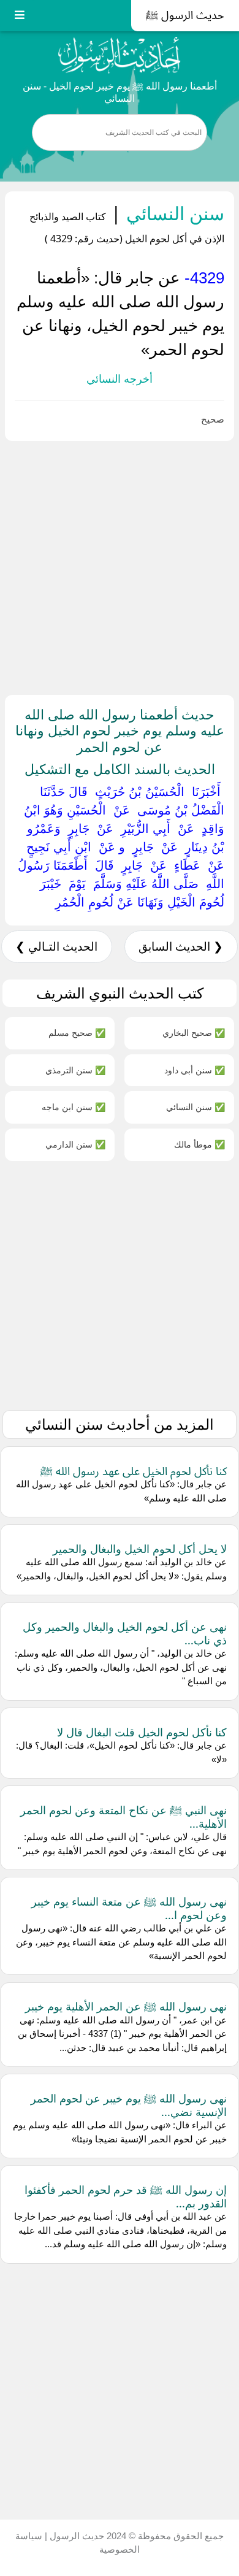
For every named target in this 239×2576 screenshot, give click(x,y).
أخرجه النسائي (120, 379)
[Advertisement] (120, 565)
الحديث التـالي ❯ (56, 947)
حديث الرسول (76, 2536)
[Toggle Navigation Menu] (20, 16)
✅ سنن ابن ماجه (74, 1107)
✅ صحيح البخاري (194, 1033)
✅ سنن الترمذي (75, 1070)
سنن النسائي (173, 213)
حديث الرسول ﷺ (185, 15)
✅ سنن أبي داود (195, 1070)
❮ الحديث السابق (181, 947)
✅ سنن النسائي (195, 1107)
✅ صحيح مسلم (77, 1033)
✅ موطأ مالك (199, 1144)
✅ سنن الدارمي (75, 1144)
